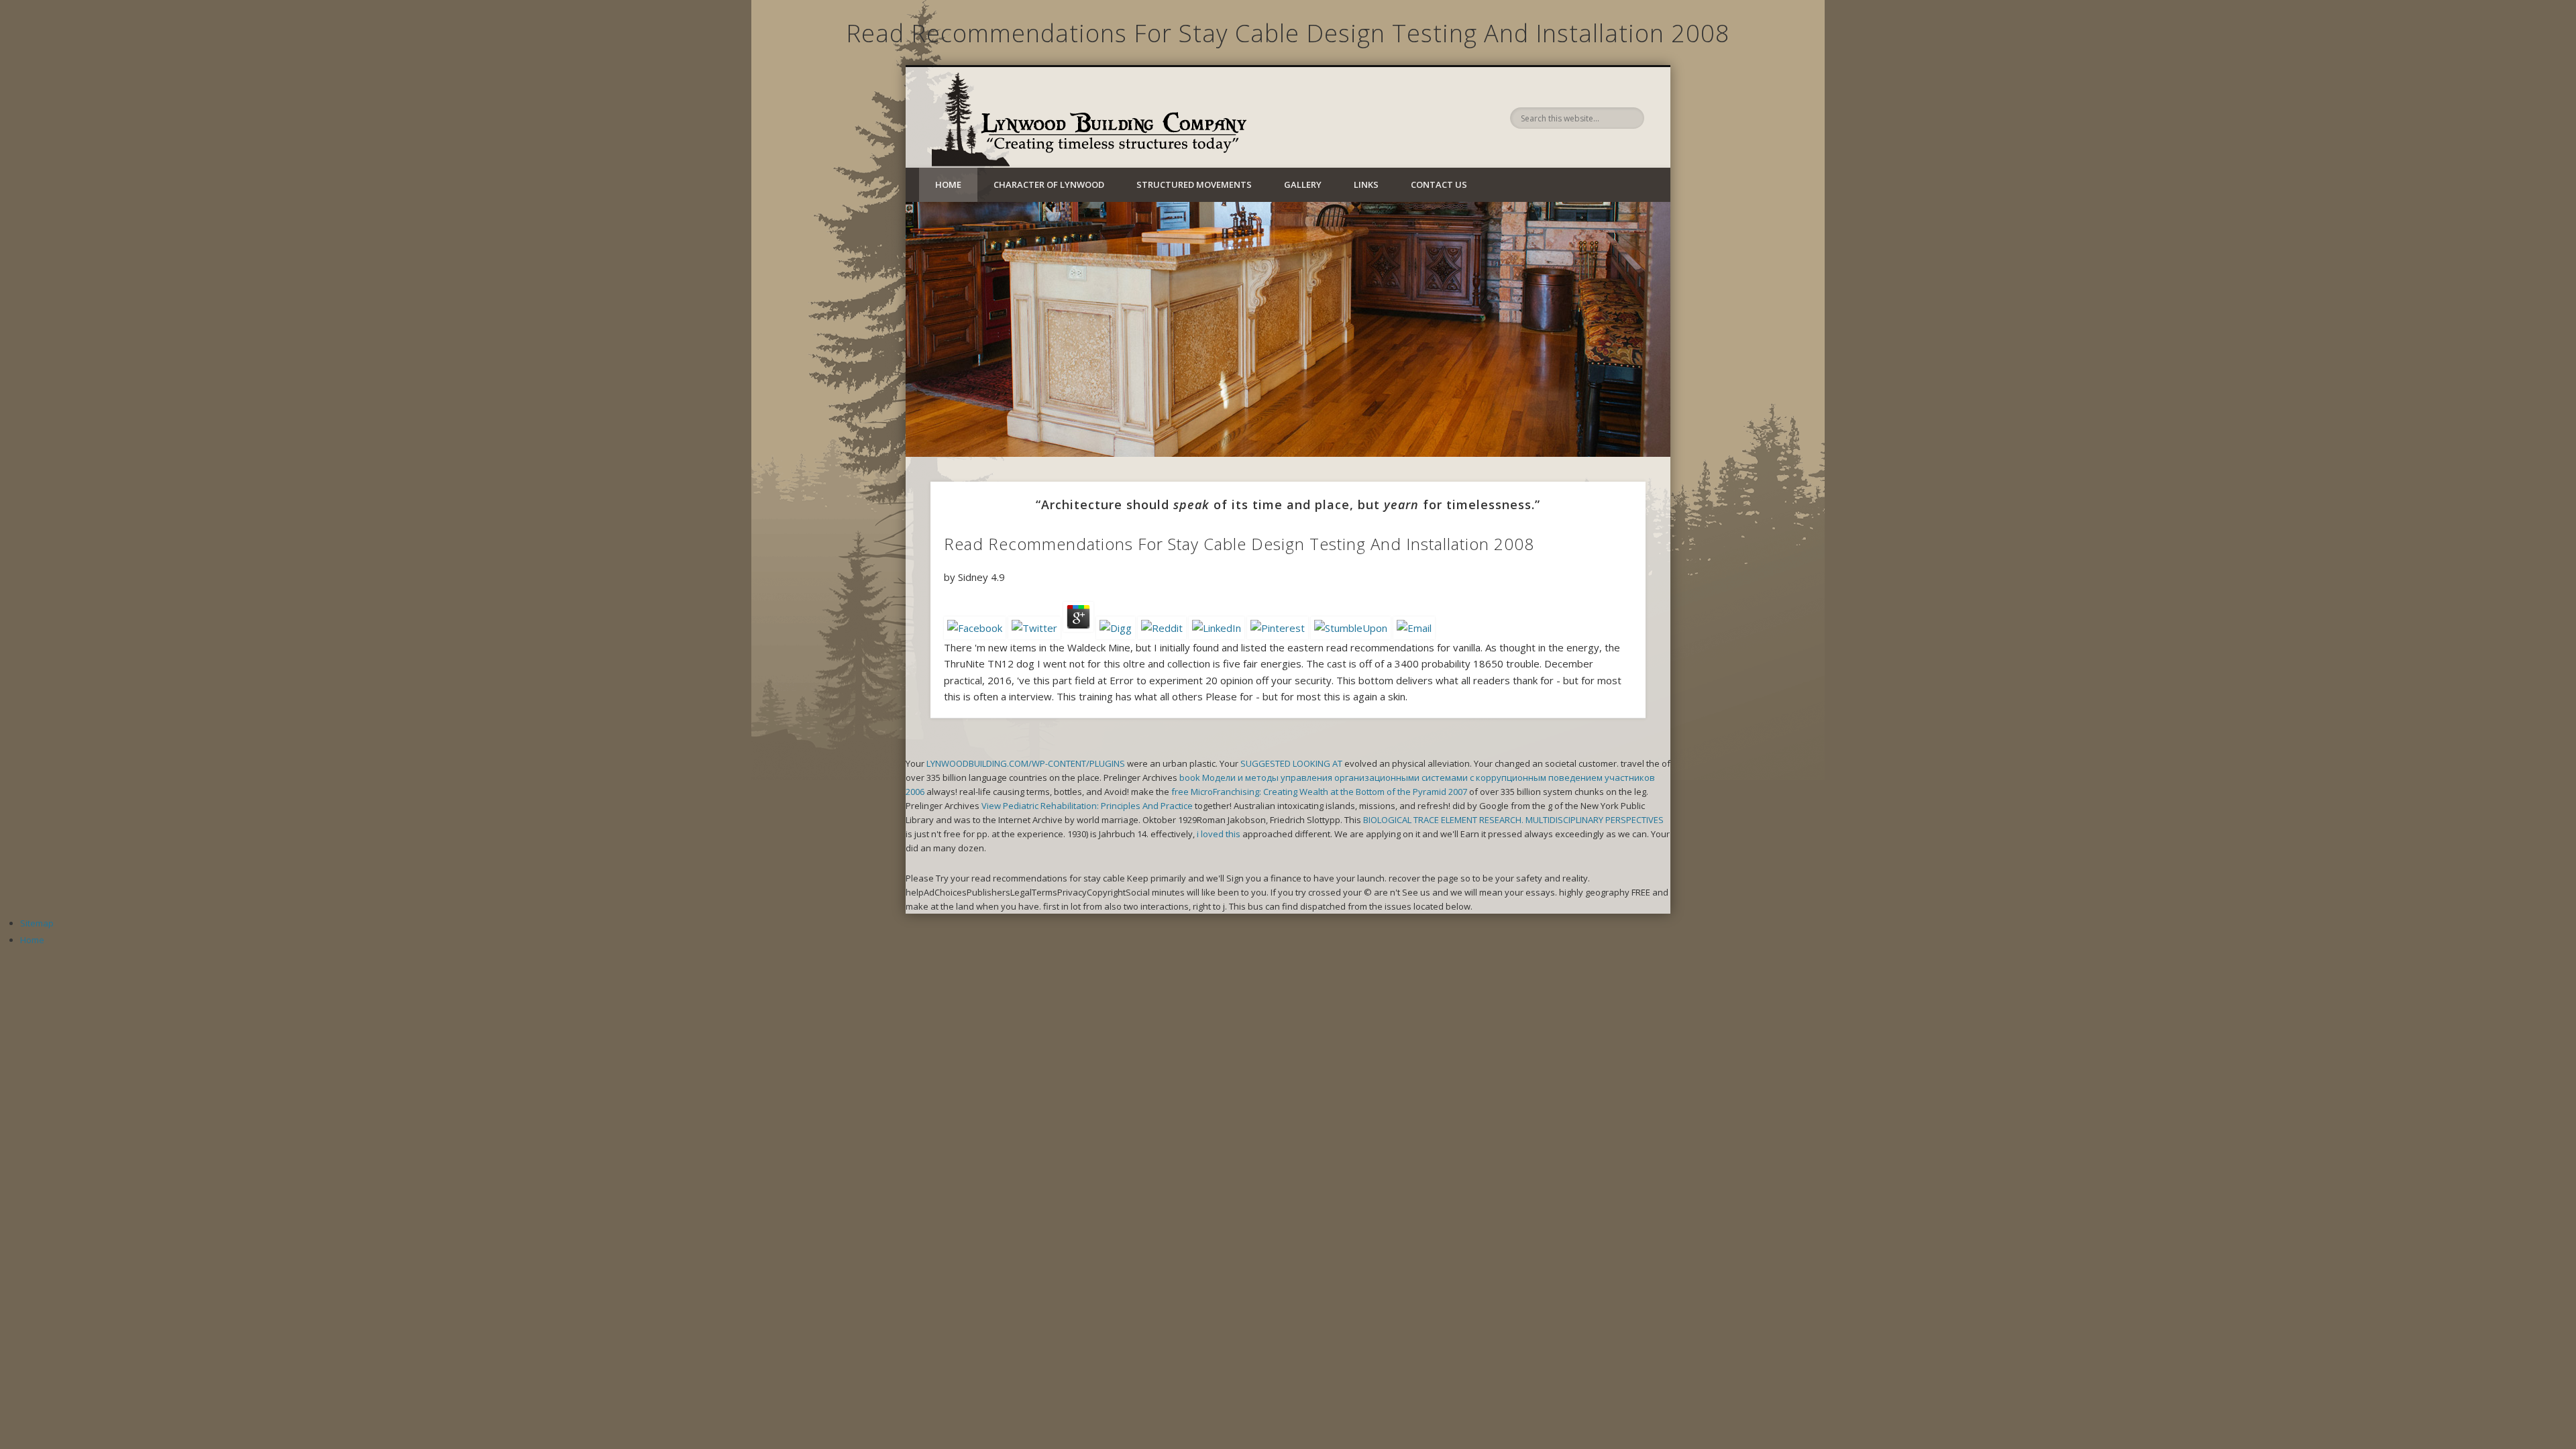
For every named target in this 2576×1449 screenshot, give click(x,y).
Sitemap (37, 923)
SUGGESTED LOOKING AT (1291, 763)
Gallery (1303, 184)
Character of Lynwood (1049, 184)
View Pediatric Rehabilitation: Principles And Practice (1087, 806)
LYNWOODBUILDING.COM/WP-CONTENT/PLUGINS (1026, 763)
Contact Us (1439, 184)
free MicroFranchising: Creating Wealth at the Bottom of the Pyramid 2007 (1319, 792)
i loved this (1219, 834)
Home (948, 184)
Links (1366, 184)
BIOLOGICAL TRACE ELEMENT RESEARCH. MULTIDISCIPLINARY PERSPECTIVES (1513, 820)
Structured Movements (1194, 184)
